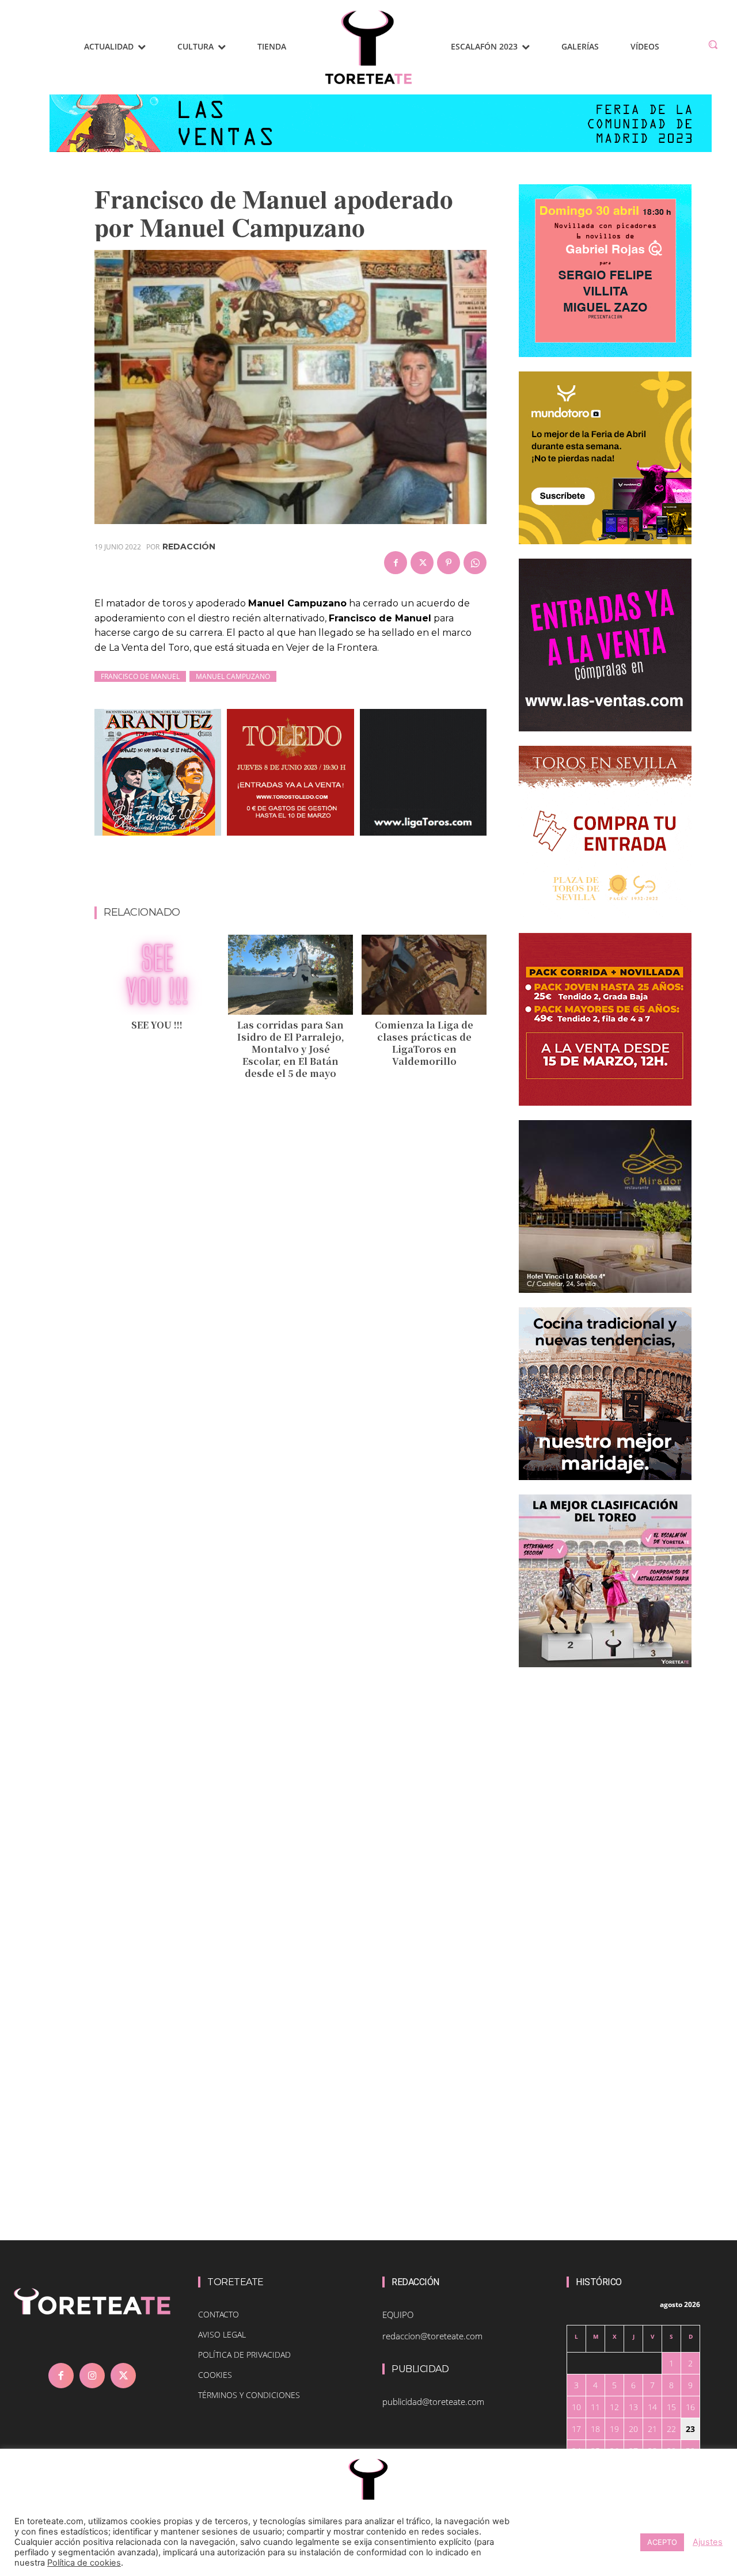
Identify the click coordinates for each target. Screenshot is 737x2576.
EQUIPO (398, 2315)
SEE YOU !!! (157, 1025)
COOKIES (215, 2375)
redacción (189, 547)
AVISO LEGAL (222, 2334)
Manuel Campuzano (233, 676)
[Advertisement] (304, 876)
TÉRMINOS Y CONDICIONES (249, 2395)
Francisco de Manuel (140, 676)
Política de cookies (84, 2563)
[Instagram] (92, 2376)
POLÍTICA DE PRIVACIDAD (244, 2355)
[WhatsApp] (475, 563)
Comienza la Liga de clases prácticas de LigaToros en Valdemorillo (424, 1043)
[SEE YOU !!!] (157, 975)
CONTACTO (219, 2314)
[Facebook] (396, 563)
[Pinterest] (449, 563)
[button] (713, 44)
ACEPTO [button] (662, 2542)
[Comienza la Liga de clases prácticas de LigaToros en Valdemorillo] (424, 975)
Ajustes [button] (708, 2542)
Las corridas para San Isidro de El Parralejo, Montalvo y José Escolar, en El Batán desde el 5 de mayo (291, 1049)
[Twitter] (422, 563)
